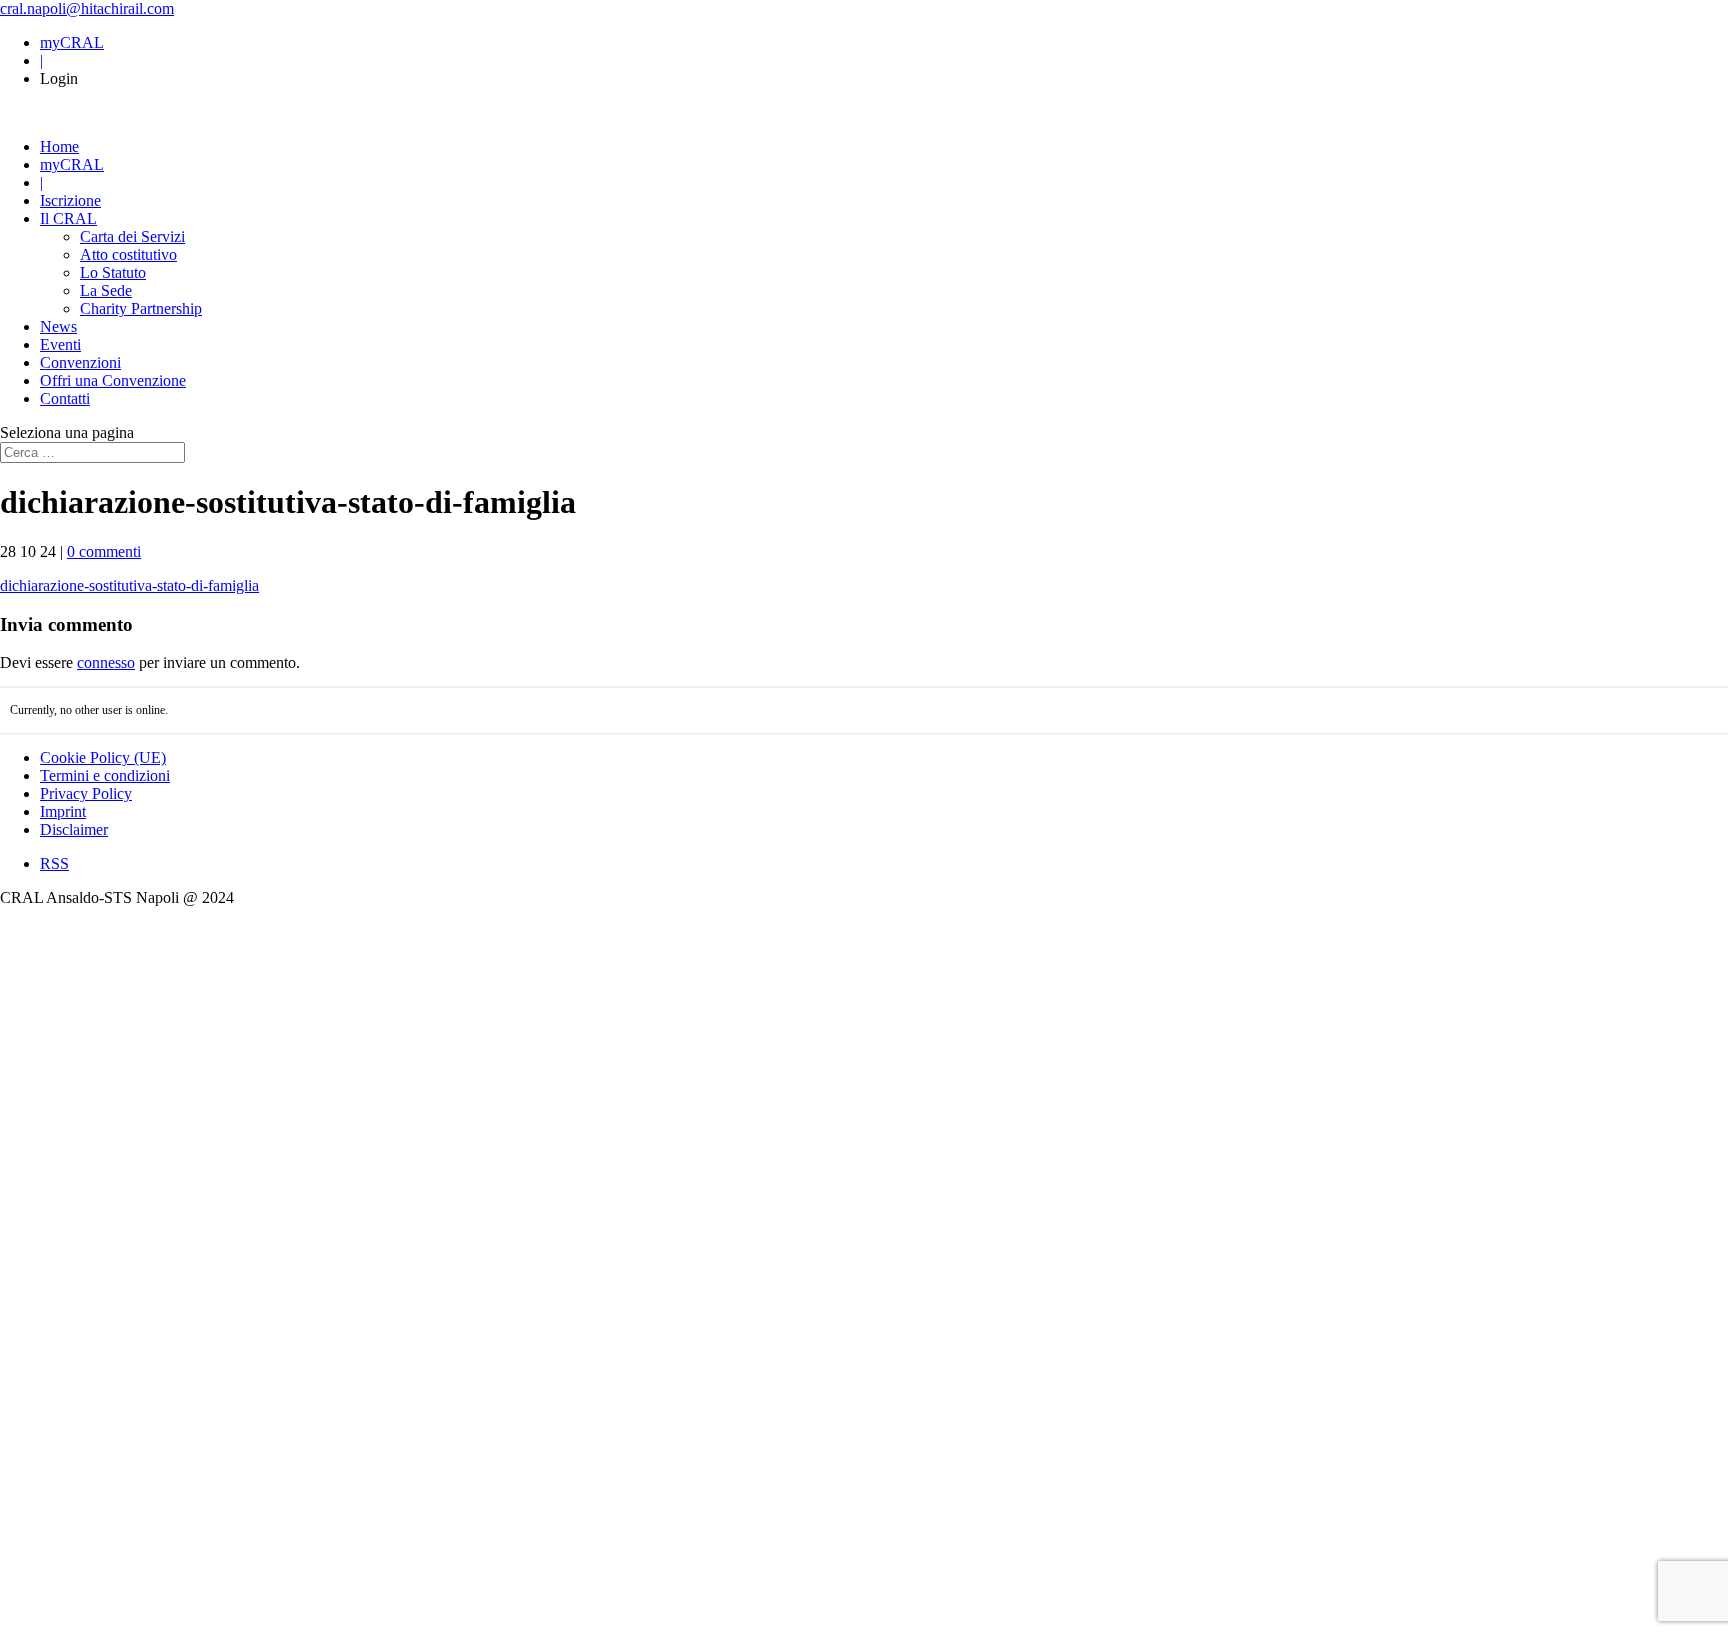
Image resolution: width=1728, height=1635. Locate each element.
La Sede (106, 290)
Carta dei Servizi (132, 236)
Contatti (65, 398)
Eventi (60, 344)
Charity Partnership (141, 308)
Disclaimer (74, 829)
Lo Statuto (113, 272)
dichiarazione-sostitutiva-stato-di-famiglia (129, 585)
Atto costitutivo (128, 254)
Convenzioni (80, 362)
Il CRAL (68, 218)
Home (59, 146)
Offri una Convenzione (113, 380)
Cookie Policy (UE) (103, 757)
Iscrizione (70, 200)
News (58, 326)
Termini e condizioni (105, 775)
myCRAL (72, 42)
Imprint (63, 811)
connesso (106, 662)
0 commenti (104, 551)
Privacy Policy (86, 793)
